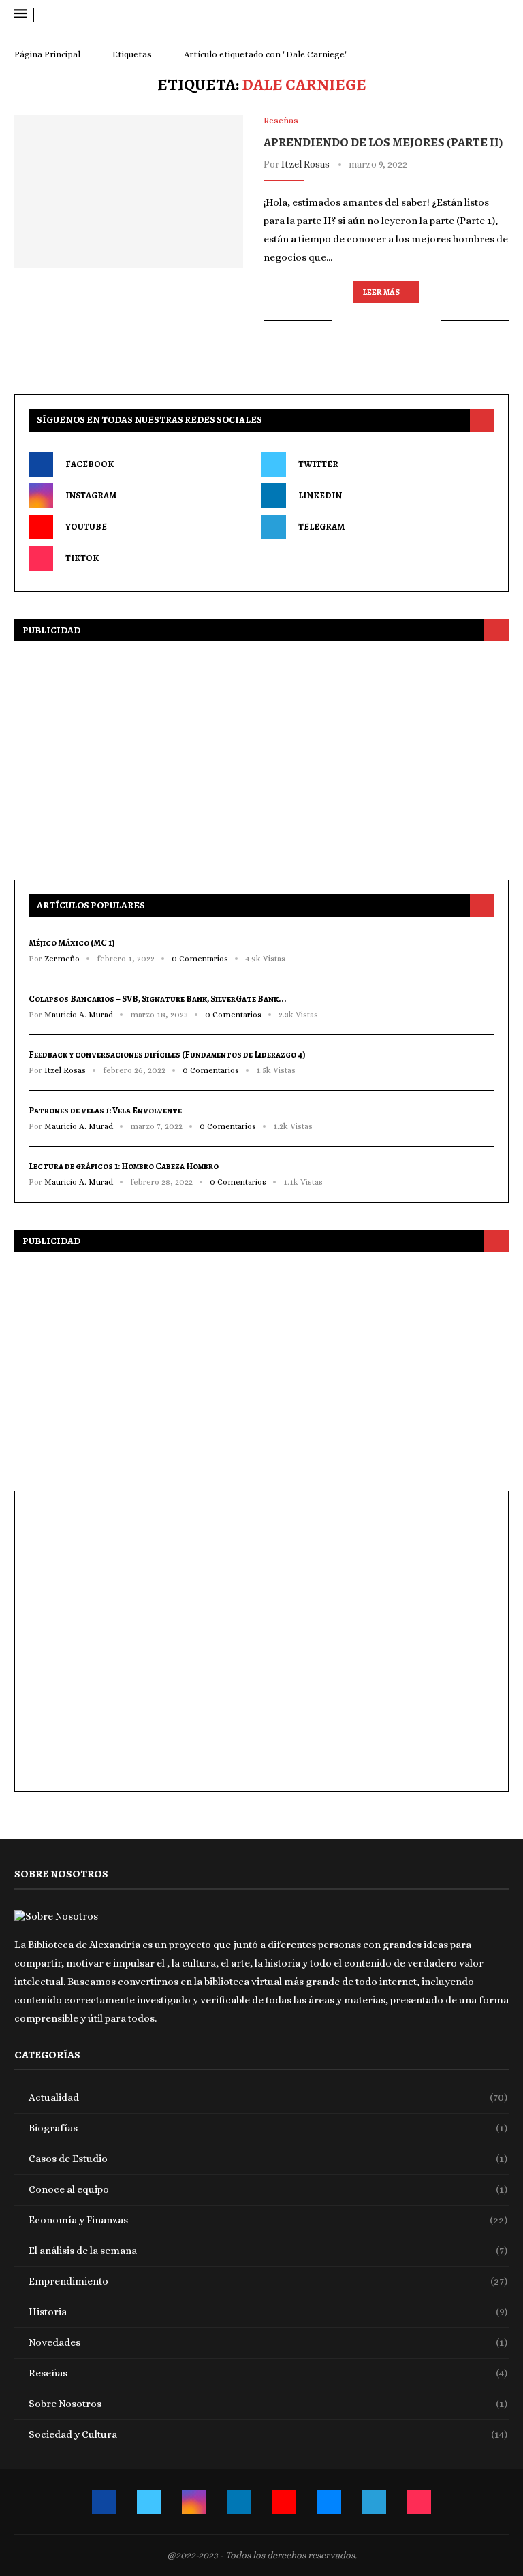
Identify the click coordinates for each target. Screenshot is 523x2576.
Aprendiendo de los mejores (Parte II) (383, 142)
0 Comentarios (200, 959)
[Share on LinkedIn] (387, 320)
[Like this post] (342, 320)
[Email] (480, 15)
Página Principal (47, 54)
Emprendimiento (268, 2281)
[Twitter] (431, 15)
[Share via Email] (430, 320)
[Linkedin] (455, 15)
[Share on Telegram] (416, 320)
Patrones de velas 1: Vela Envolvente (105, 1110)
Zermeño (62, 959)
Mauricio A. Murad (79, 1015)
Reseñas (268, 2373)
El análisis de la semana (268, 2251)
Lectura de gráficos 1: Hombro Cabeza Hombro (124, 1166)
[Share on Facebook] (359, 320)
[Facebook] (418, 15)
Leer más (381, 292)
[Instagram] (443, 15)
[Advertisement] (261, 757)
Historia (268, 2312)
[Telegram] (492, 15)
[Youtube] (467, 15)
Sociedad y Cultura (268, 2434)
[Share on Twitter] (373, 320)
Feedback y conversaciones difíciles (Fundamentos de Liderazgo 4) (167, 1054)
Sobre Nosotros (268, 2404)
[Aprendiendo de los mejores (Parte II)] (129, 191)
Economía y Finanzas (268, 2220)
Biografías (268, 2128)
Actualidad (268, 2097)
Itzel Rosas (305, 164)
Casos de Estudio (268, 2159)
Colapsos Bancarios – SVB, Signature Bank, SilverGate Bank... (158, 999)
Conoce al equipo (268, 2189)
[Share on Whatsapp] (401, 320)
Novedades (268, 2342)
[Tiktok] (504, 15)
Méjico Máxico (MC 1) (72, 943)
